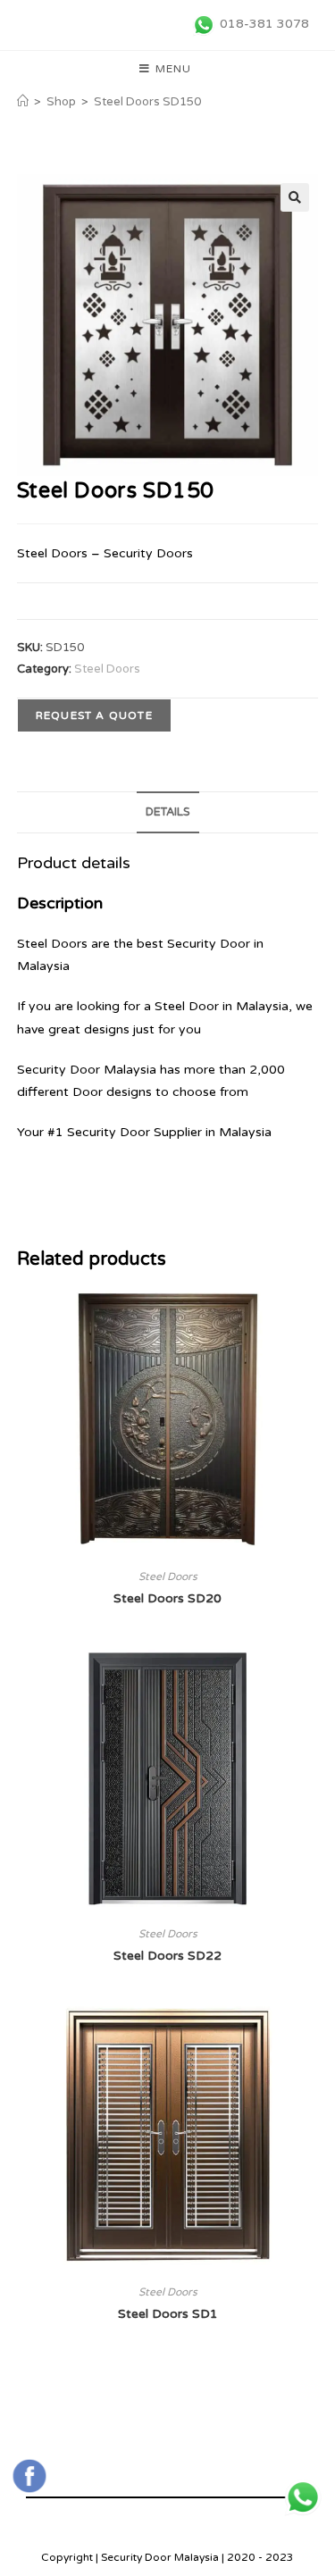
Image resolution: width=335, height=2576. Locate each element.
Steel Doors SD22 (167, 1956)
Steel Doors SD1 (168, 2314)
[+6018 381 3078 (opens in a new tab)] (303, 2497)
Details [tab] (168, 812)
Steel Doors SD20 (167, 1598)
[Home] (23, 102)
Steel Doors (107, 669)
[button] (295, 197)
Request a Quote (94, 715)
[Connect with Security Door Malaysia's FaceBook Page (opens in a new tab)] (29, 2476)
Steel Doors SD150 (147, 102)
